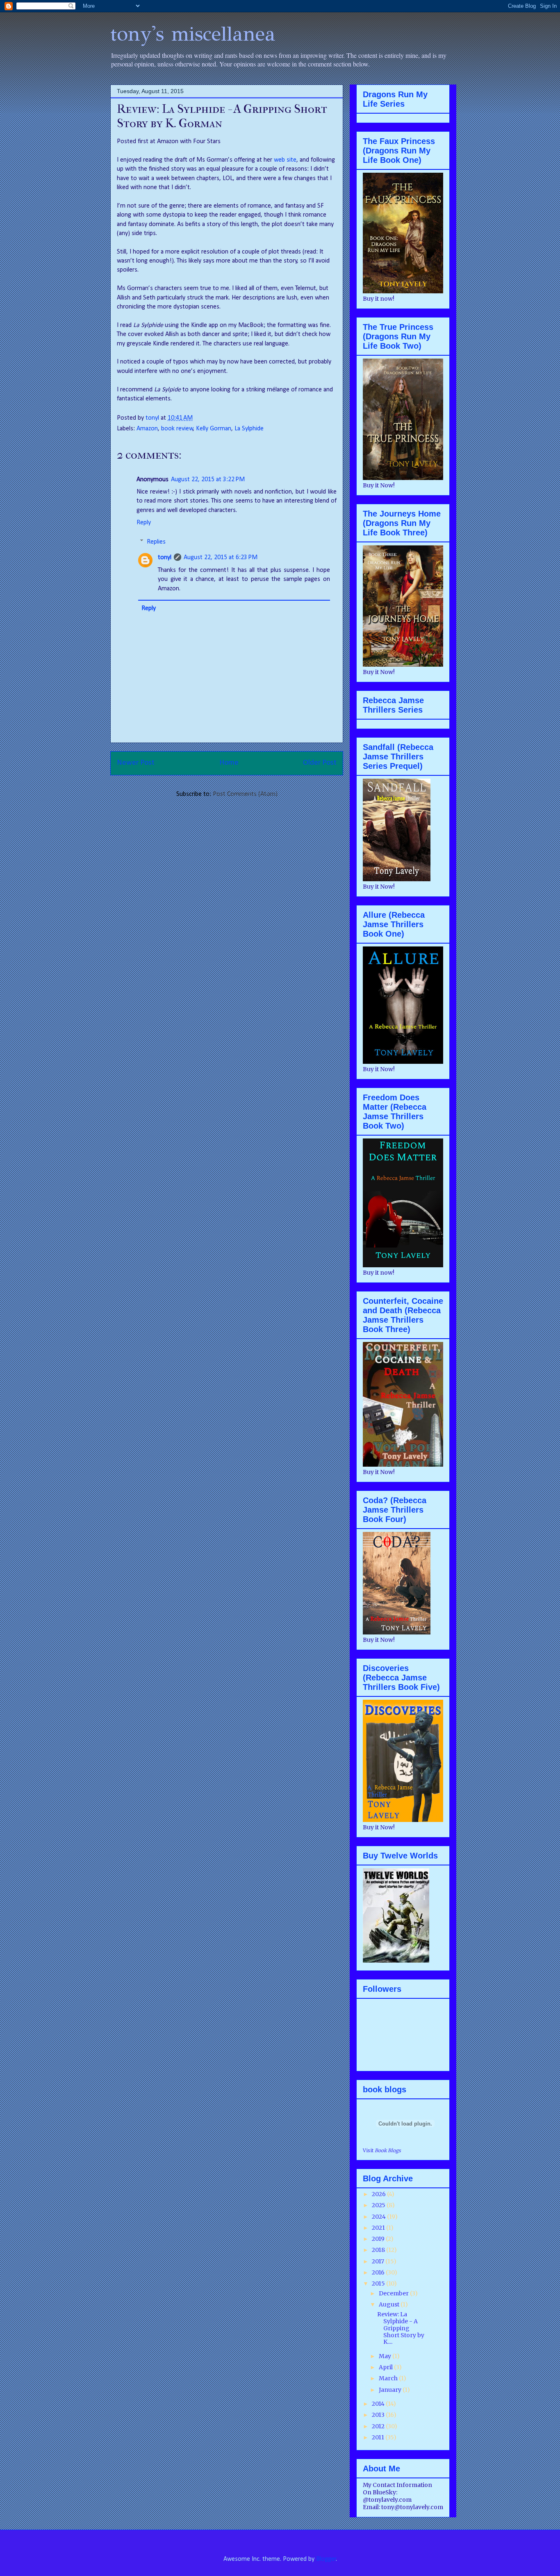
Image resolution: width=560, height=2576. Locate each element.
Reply (144, 523)
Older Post (320, 763)
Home (229, 763)
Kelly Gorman (214, 429)
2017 (379, 2261)
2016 (379, 2272)
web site (285, 160)
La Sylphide (249, 429)
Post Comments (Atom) (245, 794)
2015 (379, 2283)
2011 (379, 2437)
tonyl (153, 418)
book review (177, 429)
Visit (382, 2151)
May (386, 2356)
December (394, 2293)
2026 (379, 2194)
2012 (379, 2426)
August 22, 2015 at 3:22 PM (208, 480)
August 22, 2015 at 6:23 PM (221, 558)
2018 (379, 2250)
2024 (379, 2217)
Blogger (326, 2559)
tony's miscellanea (193, 34)
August (390, 2304)
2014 (379, 2404)
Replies (156, 542)
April (386, 2367)
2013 (379, 2415)
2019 (379, 2239)
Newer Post (136, 763)
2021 (379, 2228)
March (389, 2378)
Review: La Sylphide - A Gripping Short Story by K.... (401, 2328)
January (391, 2390)
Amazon (147, 429)
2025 (379, 2205)
